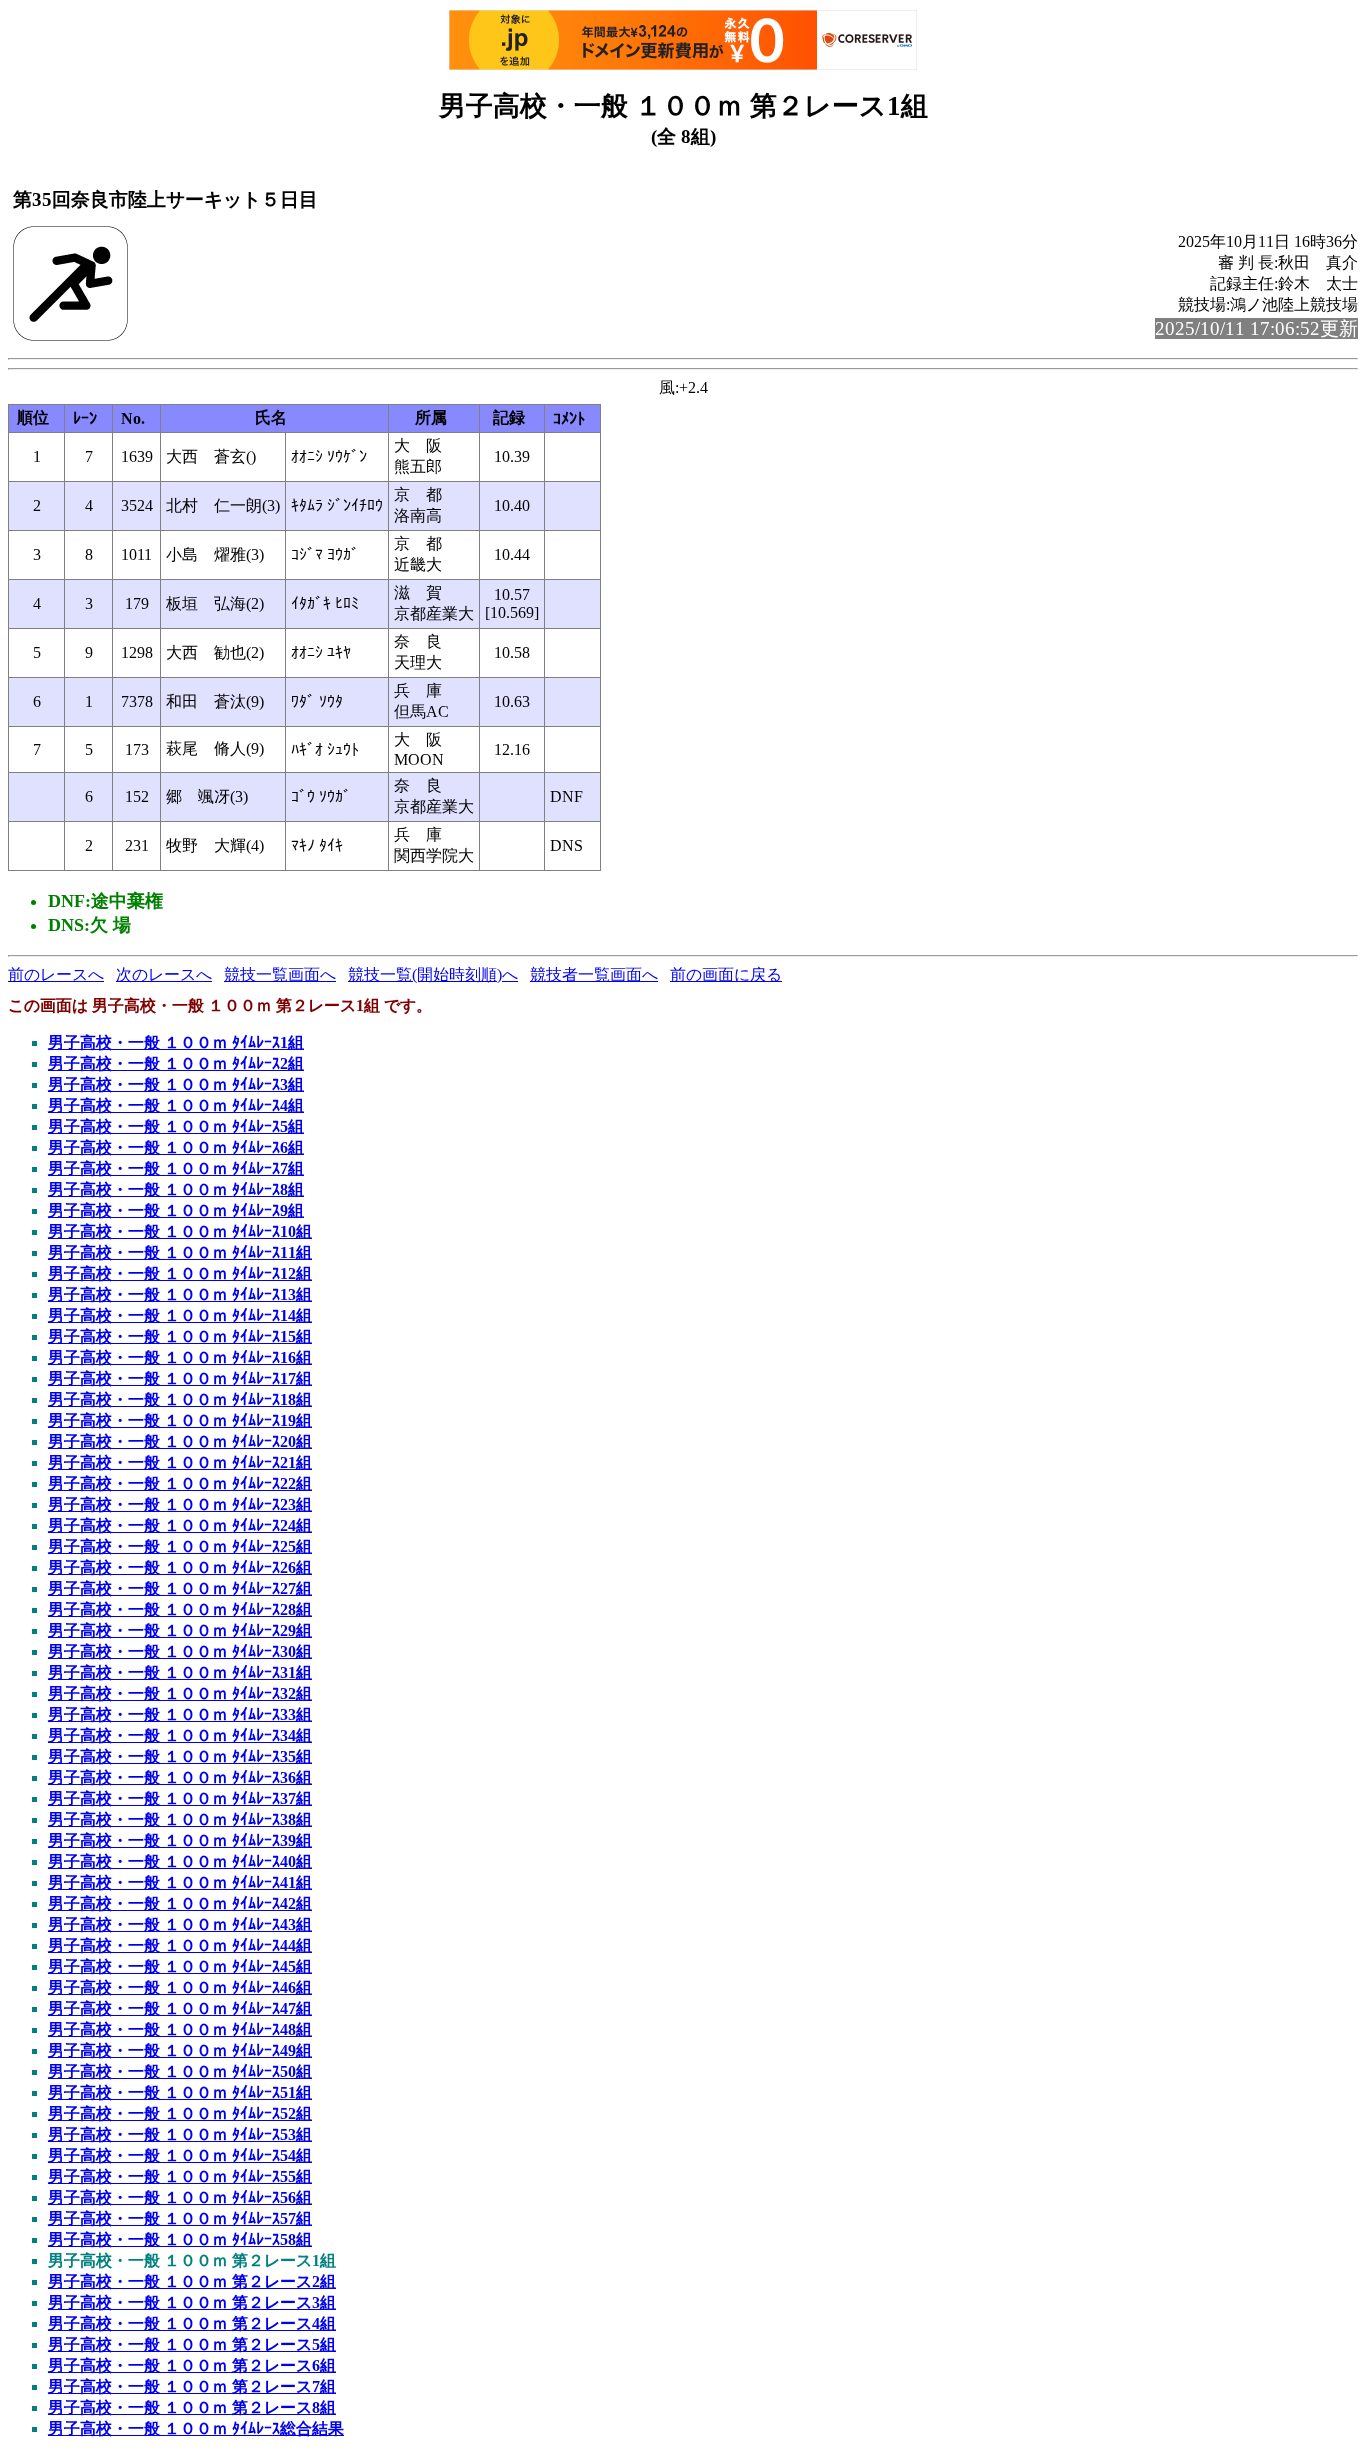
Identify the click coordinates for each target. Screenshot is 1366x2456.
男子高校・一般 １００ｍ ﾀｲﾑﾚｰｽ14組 (180, 1315)
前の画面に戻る (726, 974)
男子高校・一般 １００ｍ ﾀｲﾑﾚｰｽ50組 (180, 2071)
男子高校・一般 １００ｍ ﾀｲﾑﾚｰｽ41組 (180, 1882)
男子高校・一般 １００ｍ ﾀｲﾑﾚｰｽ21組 (180, 1462)
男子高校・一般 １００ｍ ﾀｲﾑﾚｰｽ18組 (180, 1399)
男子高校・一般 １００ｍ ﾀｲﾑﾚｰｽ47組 (180, 2008)
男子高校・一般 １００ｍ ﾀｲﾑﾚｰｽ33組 (180, 1714)
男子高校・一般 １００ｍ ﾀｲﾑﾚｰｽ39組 (180, 1840)
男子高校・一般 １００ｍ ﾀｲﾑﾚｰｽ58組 (180, 2239)
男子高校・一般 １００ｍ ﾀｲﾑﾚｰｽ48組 (180, 2029)
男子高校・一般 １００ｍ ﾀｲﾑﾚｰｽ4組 (176, 1105)
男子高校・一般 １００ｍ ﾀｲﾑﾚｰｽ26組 (180, 1567)
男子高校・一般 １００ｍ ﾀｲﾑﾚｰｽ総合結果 (196, 2428)
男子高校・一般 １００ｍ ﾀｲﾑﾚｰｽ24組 (180, 1525)
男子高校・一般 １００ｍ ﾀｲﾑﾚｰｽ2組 (176, 1063)
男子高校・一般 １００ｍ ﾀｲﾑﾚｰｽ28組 (180, 1609)
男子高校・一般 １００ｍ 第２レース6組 (192, 2365)
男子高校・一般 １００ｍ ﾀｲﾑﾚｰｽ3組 (176, 1084)
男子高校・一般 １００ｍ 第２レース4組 (192, 2323)
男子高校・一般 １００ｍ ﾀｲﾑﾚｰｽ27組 (180, 1588)
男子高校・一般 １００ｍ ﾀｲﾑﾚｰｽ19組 (180, 1420)
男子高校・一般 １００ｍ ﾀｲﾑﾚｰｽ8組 (176, 1189)
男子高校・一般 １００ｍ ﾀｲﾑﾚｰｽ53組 (180, 2134)
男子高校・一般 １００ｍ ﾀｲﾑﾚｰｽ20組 (180, 1441)
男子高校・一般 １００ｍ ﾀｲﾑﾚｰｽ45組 (180, 1966)
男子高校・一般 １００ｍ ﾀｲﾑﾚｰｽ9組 (176, 1210)
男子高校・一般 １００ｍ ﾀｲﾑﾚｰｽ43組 (180, 1924)
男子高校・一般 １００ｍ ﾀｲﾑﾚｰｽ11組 (180, 1252)
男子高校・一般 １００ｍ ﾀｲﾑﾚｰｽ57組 (180, 2218)
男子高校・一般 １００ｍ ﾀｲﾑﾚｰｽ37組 (180, 1798)
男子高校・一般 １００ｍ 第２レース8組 (192, 2407)
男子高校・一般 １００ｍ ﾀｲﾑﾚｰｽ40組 (180, 1861)
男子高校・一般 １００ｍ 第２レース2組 (192, 2281)
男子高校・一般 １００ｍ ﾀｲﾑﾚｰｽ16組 (180, 1357)
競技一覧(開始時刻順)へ (433, 974)
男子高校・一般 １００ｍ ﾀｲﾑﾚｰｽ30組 (180, 1651)
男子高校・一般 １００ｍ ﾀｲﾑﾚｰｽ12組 (180, 1273)
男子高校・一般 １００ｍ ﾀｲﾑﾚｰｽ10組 (180, 1231)
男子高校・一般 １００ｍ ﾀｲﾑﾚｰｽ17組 (180, 1378)
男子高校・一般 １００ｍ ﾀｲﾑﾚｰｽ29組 (180, 1630)
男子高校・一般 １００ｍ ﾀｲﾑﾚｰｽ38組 (180, 1819)
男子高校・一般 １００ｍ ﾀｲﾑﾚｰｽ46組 (180, 1987)
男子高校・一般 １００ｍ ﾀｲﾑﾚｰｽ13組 (180, 1294)
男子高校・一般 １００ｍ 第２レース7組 (192, 2386)
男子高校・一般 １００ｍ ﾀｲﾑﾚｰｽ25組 (180, 1546)
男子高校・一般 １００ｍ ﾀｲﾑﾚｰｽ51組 (180, 2092)
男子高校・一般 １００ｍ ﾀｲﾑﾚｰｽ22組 (180, 1483)
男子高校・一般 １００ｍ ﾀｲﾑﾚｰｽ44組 (180, 1945)
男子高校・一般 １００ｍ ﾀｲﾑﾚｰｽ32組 (180, 1693)
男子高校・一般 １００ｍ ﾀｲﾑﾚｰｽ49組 (180, 2050)
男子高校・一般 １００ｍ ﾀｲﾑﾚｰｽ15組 (180, 1336)
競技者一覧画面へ (594, 974)
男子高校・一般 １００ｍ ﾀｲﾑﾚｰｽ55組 (180, 2176)
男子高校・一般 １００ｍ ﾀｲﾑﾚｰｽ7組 (176, 1168)
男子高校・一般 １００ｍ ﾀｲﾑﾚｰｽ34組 (180, 1735)
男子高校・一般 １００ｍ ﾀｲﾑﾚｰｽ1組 (176, 1042)
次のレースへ (164, 974)
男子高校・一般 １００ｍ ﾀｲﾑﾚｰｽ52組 (180, 2113)
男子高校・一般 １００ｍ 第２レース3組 (192, 2302)
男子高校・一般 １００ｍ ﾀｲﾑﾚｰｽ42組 (180, 1903)
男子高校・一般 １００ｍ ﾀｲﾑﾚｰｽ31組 (180, 1672)
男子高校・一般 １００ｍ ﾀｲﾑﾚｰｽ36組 (180, 1777)
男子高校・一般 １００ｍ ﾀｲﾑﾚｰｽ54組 (180, 2155)
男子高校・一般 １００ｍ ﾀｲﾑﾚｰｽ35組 (180, 1756)
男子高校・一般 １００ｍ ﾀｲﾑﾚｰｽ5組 (176, 1126)
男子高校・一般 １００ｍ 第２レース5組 (192, 2344)
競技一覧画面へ (280, 974)
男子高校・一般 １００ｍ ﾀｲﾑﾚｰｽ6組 (176, 1147)
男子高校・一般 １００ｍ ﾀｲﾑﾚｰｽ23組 (180, 1504)
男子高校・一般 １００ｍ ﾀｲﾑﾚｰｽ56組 (180, 2197)
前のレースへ (56, 974)
